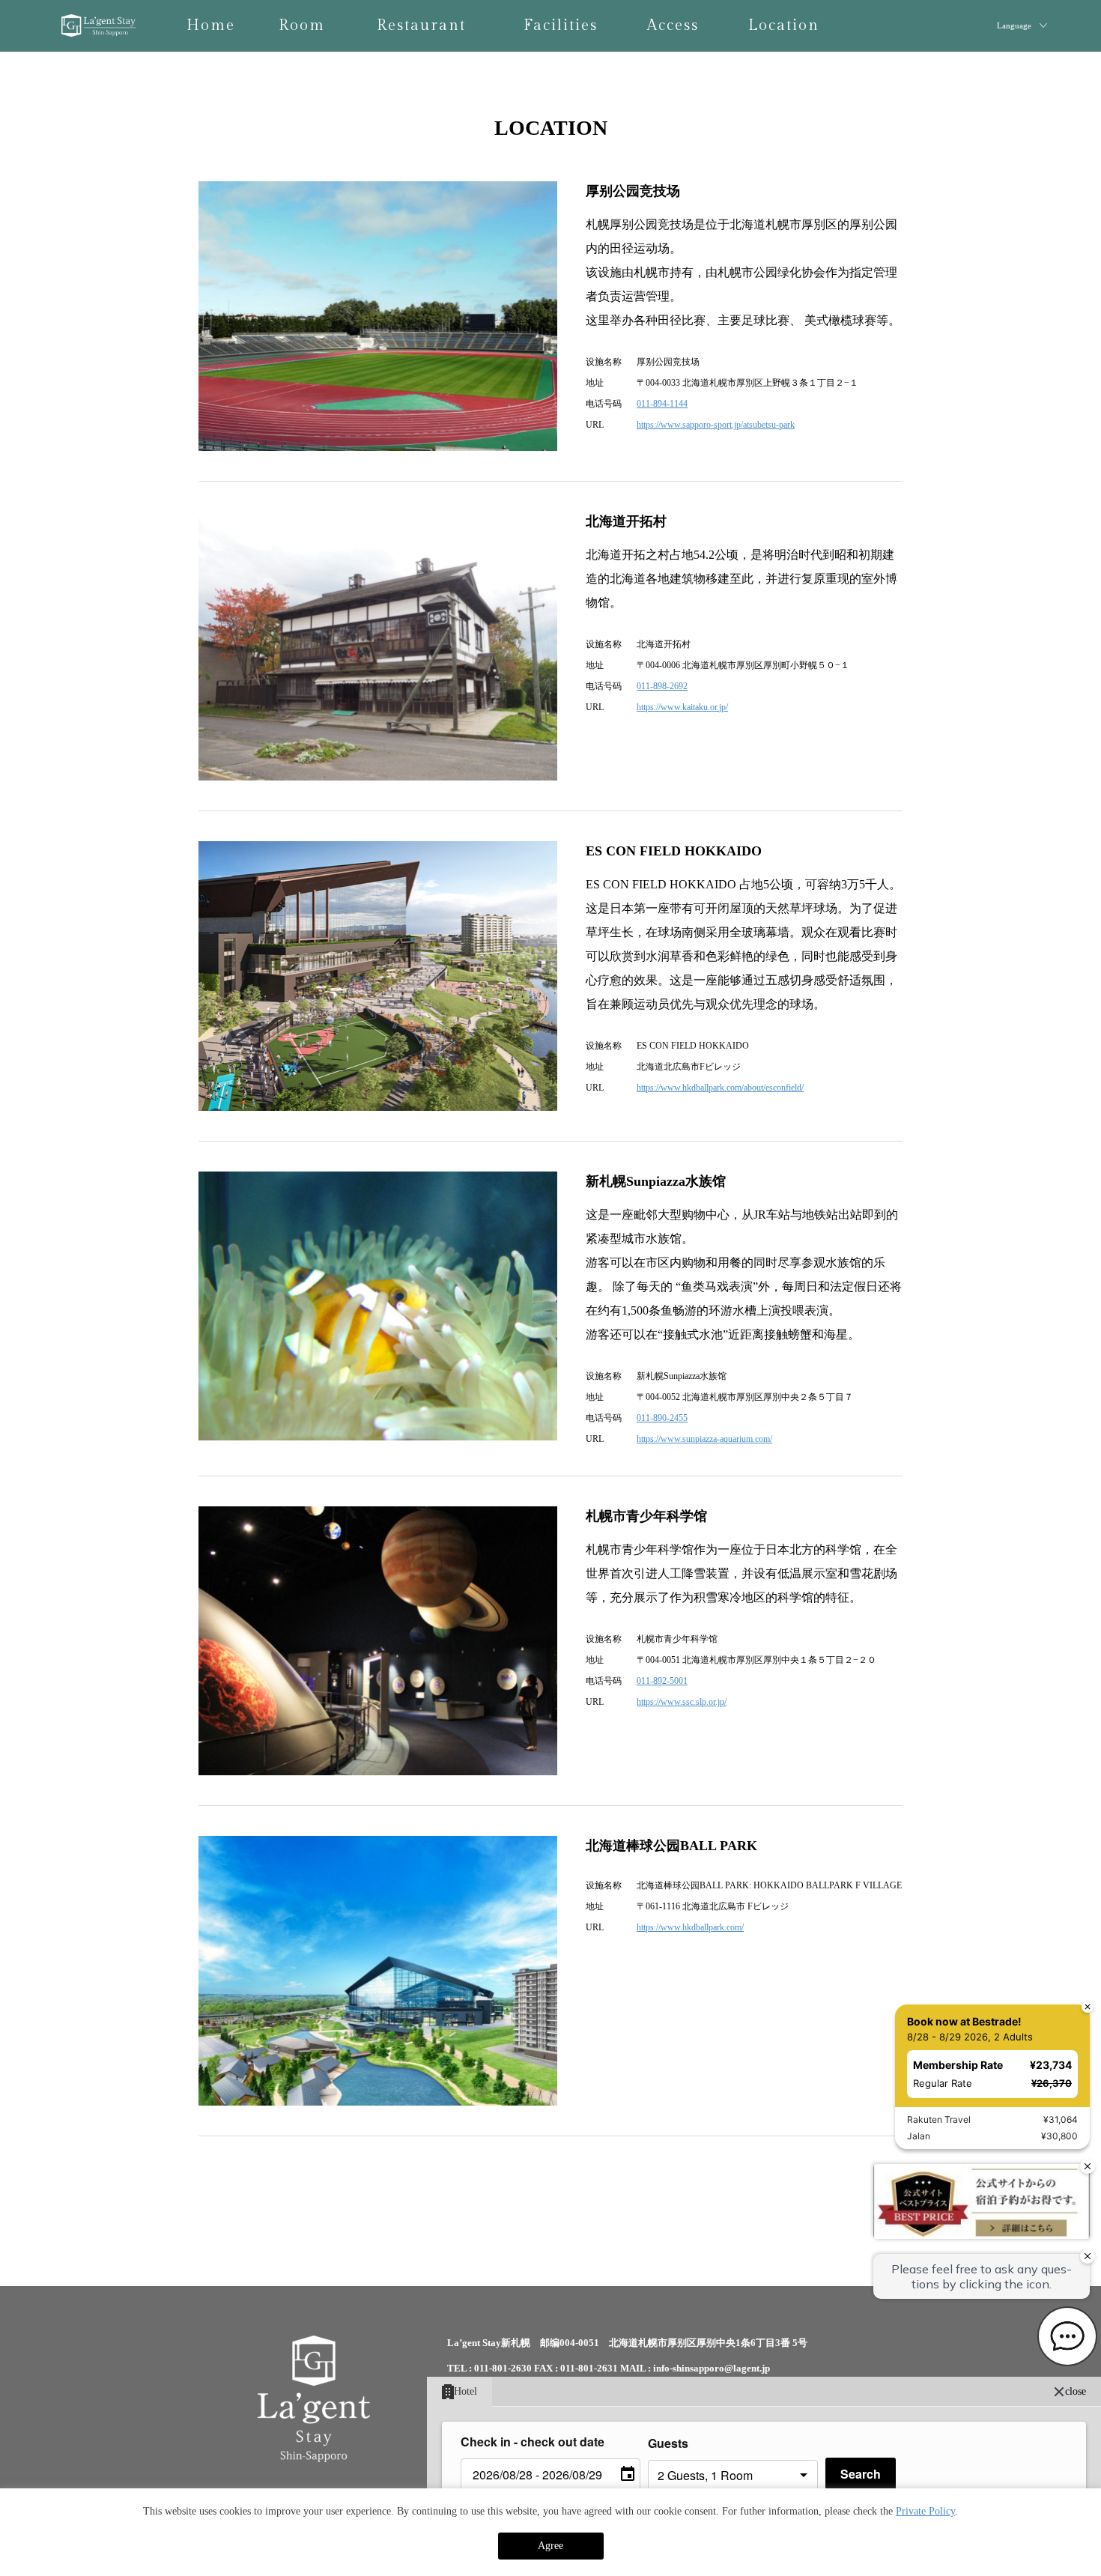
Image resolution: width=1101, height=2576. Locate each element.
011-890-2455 (662, 1418)
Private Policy (925, 2511)
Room (302, 25)
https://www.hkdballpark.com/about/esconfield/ (720, 1088)
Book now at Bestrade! (961, 1812)
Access (673, 25)
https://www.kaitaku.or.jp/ (682, 707)
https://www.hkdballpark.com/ (690, 1927)
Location (784, 25)
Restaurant (421, 25)
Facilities (561, 25)
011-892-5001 (662, 1681)
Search (861, 2474)
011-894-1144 (662, 404)
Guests (668, 2443)
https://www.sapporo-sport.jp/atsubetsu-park (716, 425)
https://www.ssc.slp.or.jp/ (682, 1702)
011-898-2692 (662, 686)
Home (211, 25)
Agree (550, 2546)
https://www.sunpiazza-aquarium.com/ (704, 1439)
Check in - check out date (533, 2442)
